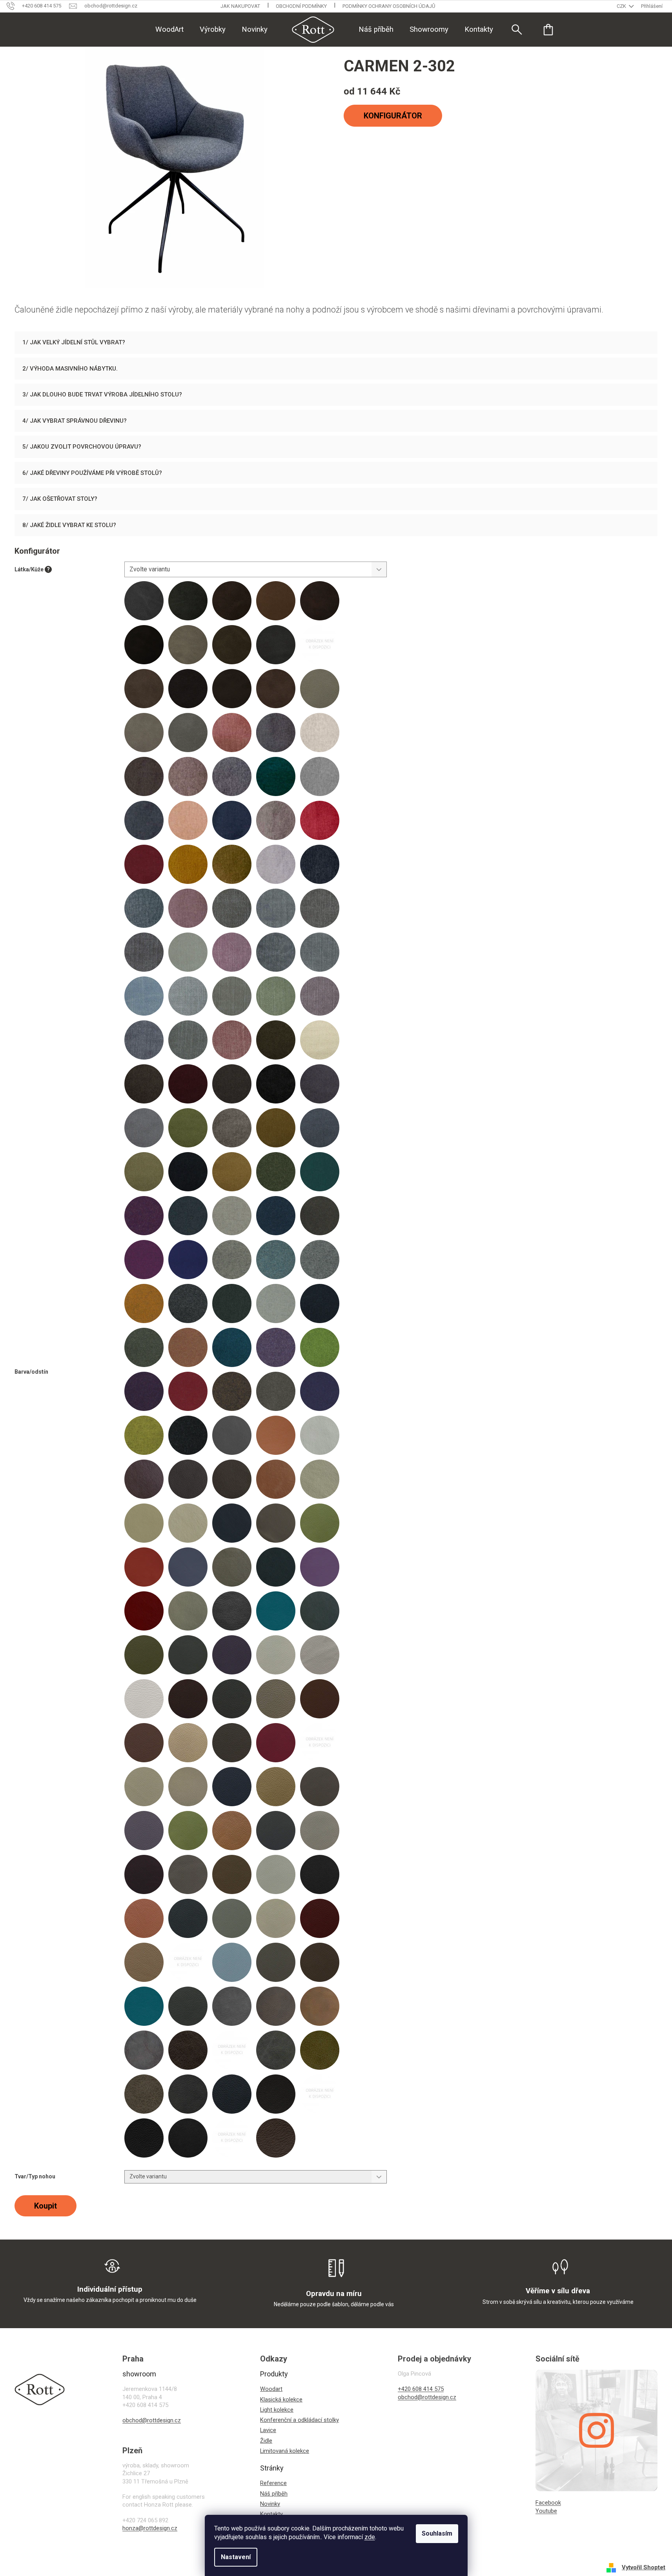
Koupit (46, 2206)
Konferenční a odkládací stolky (300, 2420)
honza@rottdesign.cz (150, 2528)
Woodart (271, 2389)
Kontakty (271, 2514)
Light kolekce (277, 2410)
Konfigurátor (393, 116)
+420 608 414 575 (421, 2389)
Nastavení (236, 2557)
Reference (273, 2483)
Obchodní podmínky (301, 6)
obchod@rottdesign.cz (152, 2420)
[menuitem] (169, 29)
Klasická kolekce (281, 2400)
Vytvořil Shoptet (644, 2567)
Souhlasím (437, 2533)
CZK (622, 6)
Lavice (268, 2430)
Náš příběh (274, 2494)
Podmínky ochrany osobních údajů (389, 6)
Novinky (270, 2504)
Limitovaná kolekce (285, 2451)
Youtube (546, 2511)
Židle (266, 2441)
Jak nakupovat (240, 6)
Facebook (548, 2503)
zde (370, 2537)
